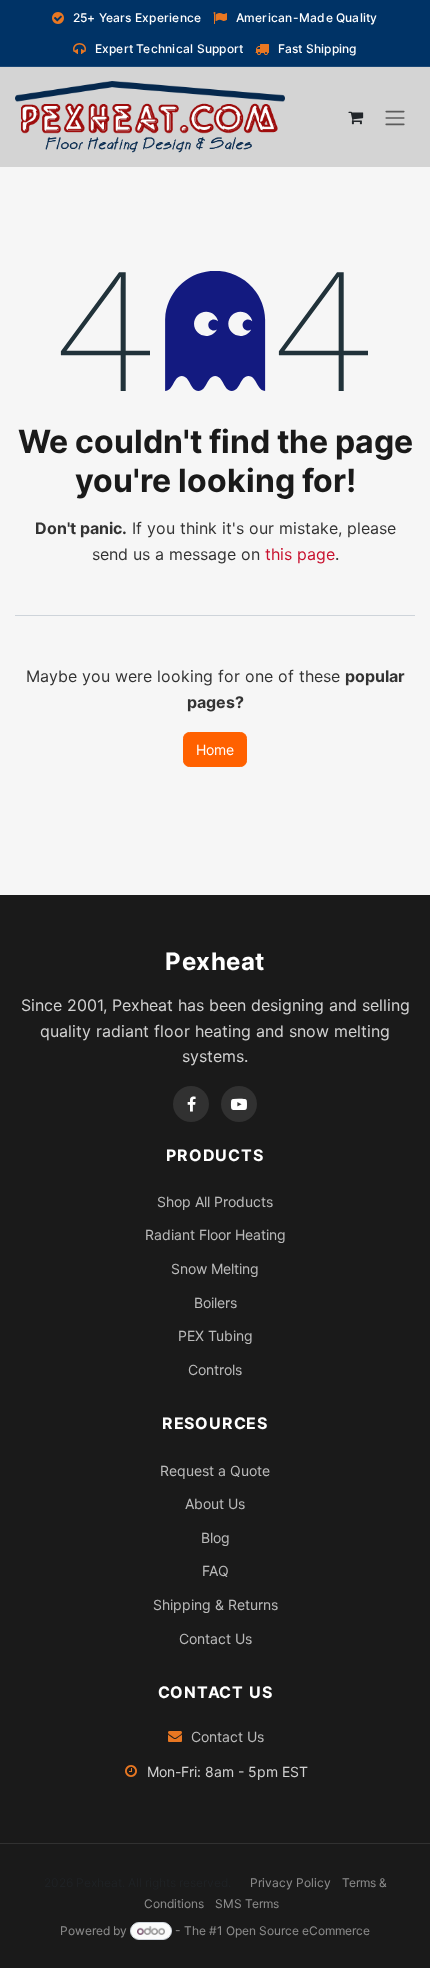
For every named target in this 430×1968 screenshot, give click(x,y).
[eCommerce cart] (355, 117)
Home (215, 749)
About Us (215, 1503)
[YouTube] (239, 1104)
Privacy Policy (290, 1882)
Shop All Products (215, 1201)
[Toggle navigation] (395, 118)
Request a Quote (215, 1470)
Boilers (215, 1302)
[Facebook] (191, 1104)
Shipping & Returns (215, 1604)
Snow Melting (215, 1268)
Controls (215, 1369)
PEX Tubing (215, 1335)
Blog (215, 1537)
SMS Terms (247, 1903)
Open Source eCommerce (298, 1930)
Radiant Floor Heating (215, 1234)
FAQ (215, 1570)
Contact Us (215, 1638)
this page (300, 554)
